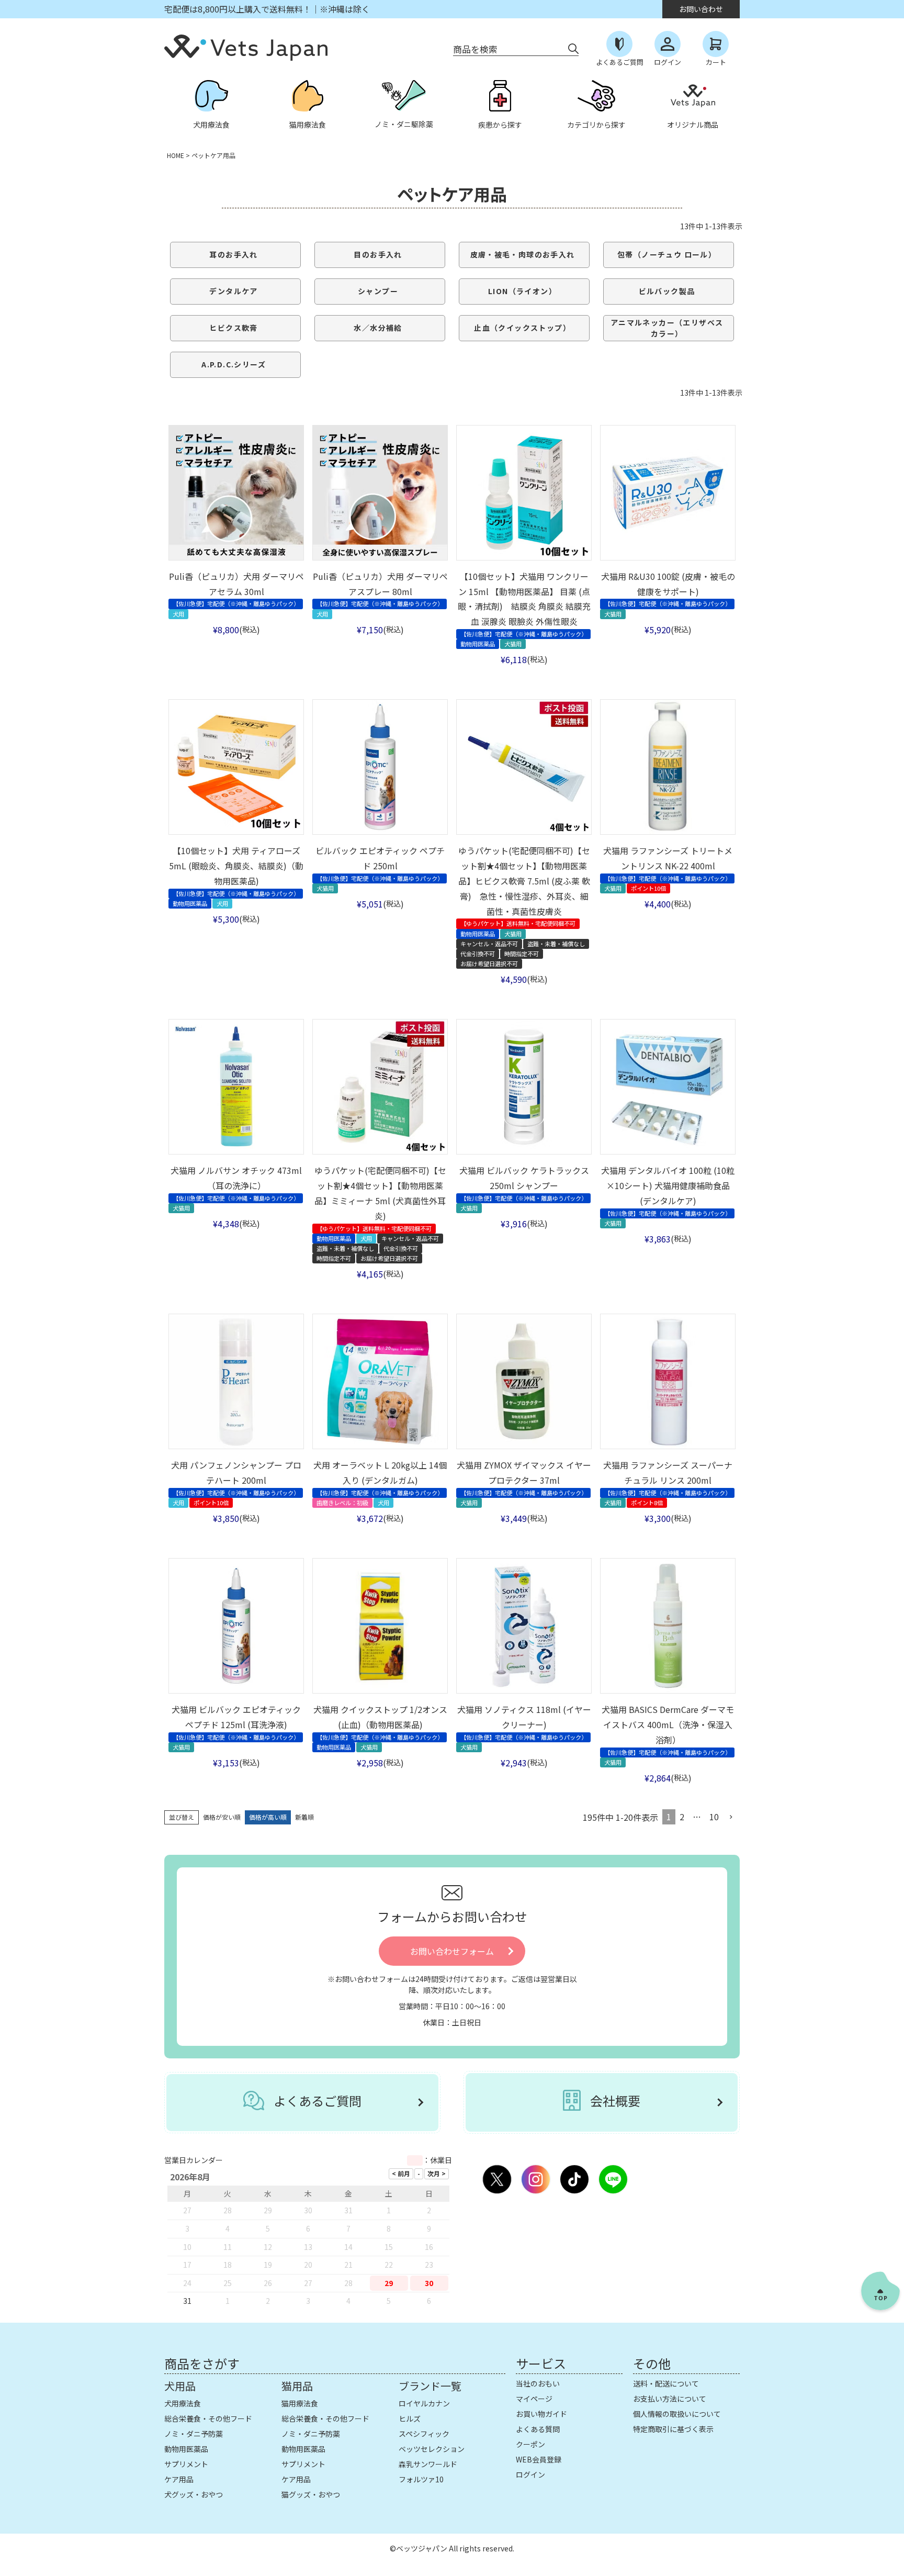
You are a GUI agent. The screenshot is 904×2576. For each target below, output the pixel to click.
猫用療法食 (300, 2403)
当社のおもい (538, 2383)
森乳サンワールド (428, 2464)
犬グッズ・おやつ (194, 2494)
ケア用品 (179, 2479)
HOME (176, 155)
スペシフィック (424, 2434)
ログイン (530, 2474)
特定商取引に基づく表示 (673, 2429)
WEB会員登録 (539, 2459)
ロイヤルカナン (424, 2403)
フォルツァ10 (421, 2479)
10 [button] (714, 1817)
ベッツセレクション (432, 2449)
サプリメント (186, 2464)
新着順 (304, 1817)
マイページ (534, 2399)
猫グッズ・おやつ (311, 2494)
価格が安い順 (222, 1817)
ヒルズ (410, 2418)
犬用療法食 (183, 2403)
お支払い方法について (670, 2399)
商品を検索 (475, 49)
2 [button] (682, 1817)
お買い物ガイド (541, 2414)
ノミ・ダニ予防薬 (194, 2434)
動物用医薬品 (186, 2449)
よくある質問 (538, 2429)
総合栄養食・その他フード (208, 2418)
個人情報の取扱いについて (677, 2414)
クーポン (530, 2444)
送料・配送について (666, 2383)
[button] (731, 1817)
